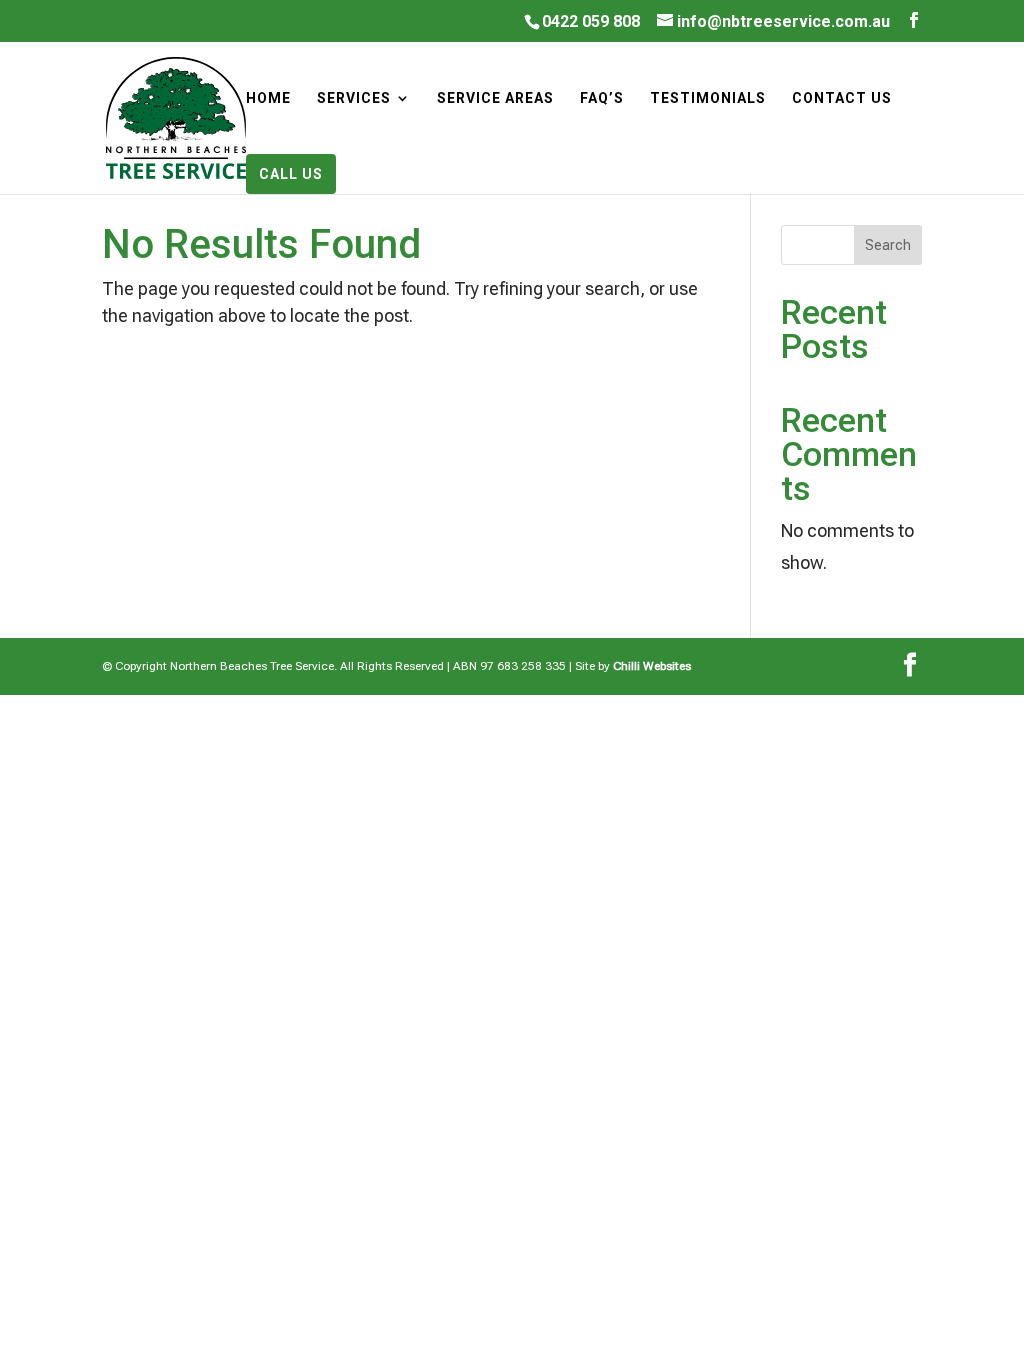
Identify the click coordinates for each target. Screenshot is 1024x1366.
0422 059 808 (591, 21)
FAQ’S (602, 98)
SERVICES (354, 98)
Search (888, 245)
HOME (268, 98)
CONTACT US (842, 98)
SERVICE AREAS (495, 98)
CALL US (291, 174)
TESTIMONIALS (708, 98)
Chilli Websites (652, 666)
